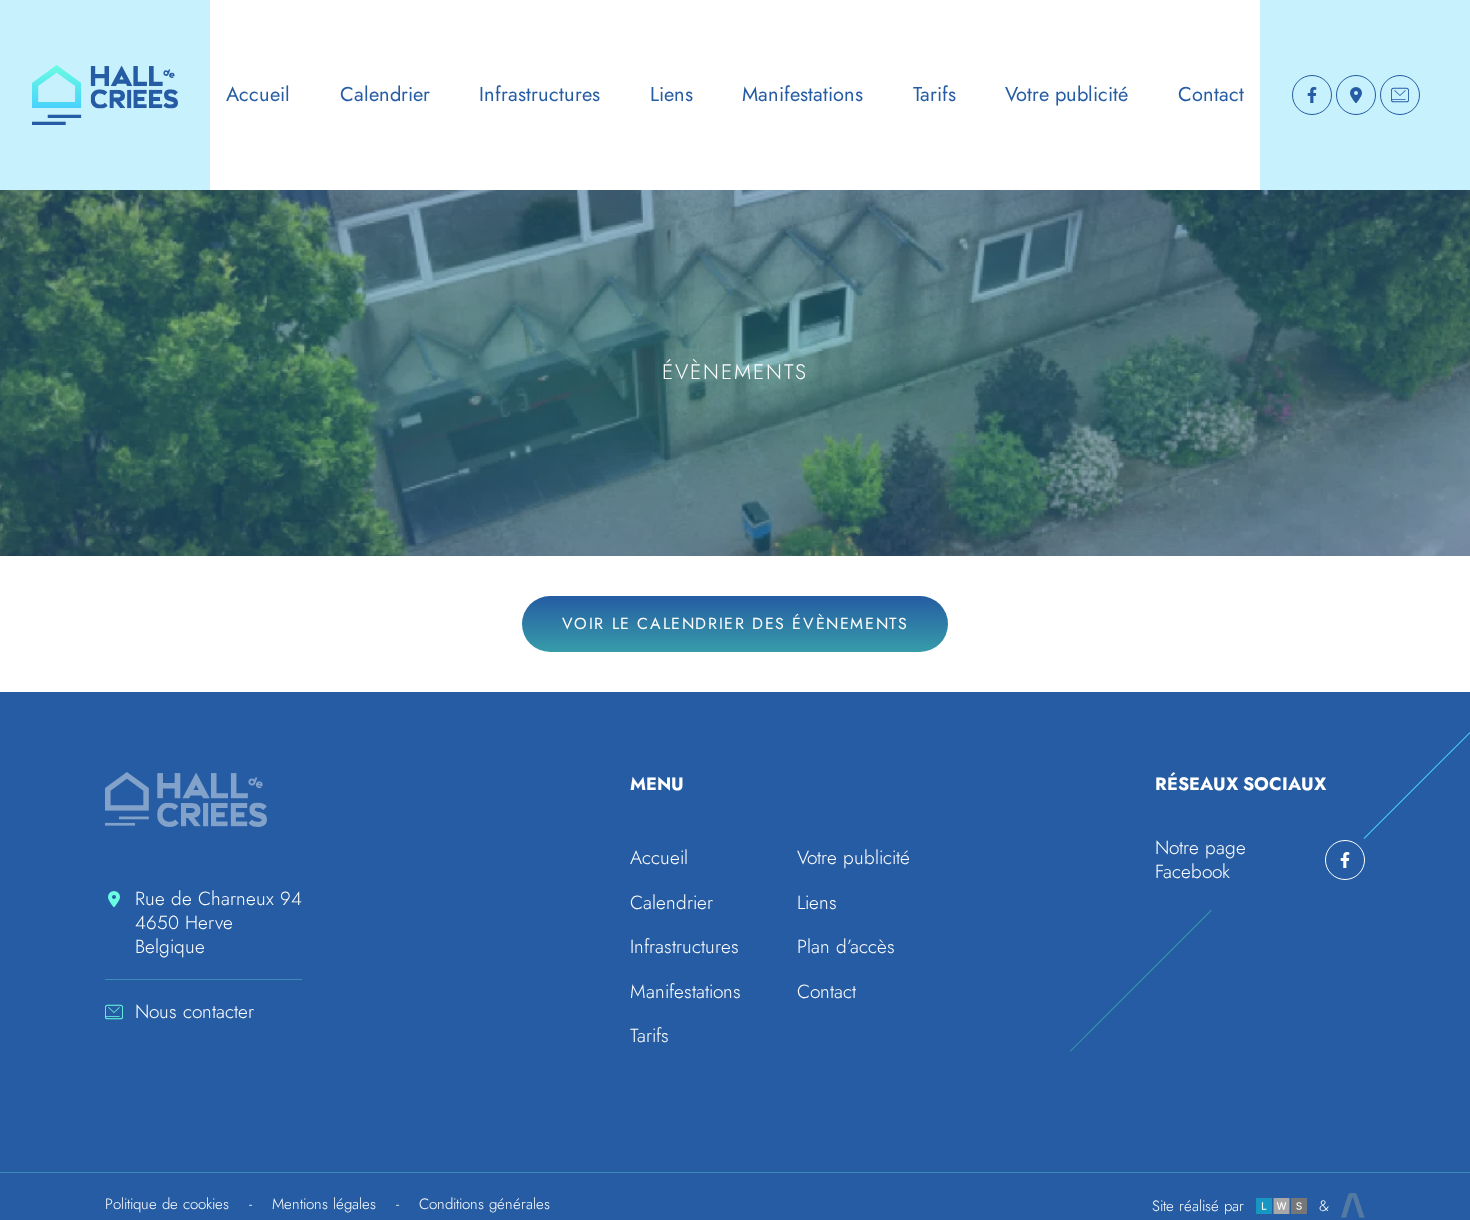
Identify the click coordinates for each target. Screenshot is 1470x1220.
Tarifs (934, 94)
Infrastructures (539, 94)
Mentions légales (324, 1204)
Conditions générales (484, 1204)
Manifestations (802, 94)
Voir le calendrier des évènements (735, 623)
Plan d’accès (846, 946)
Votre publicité (1066, 94)
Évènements (735, 372)
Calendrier (385, 94)
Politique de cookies (167, 1204)
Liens (671, 94)
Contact (1211, 94)
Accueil (258, 94)
